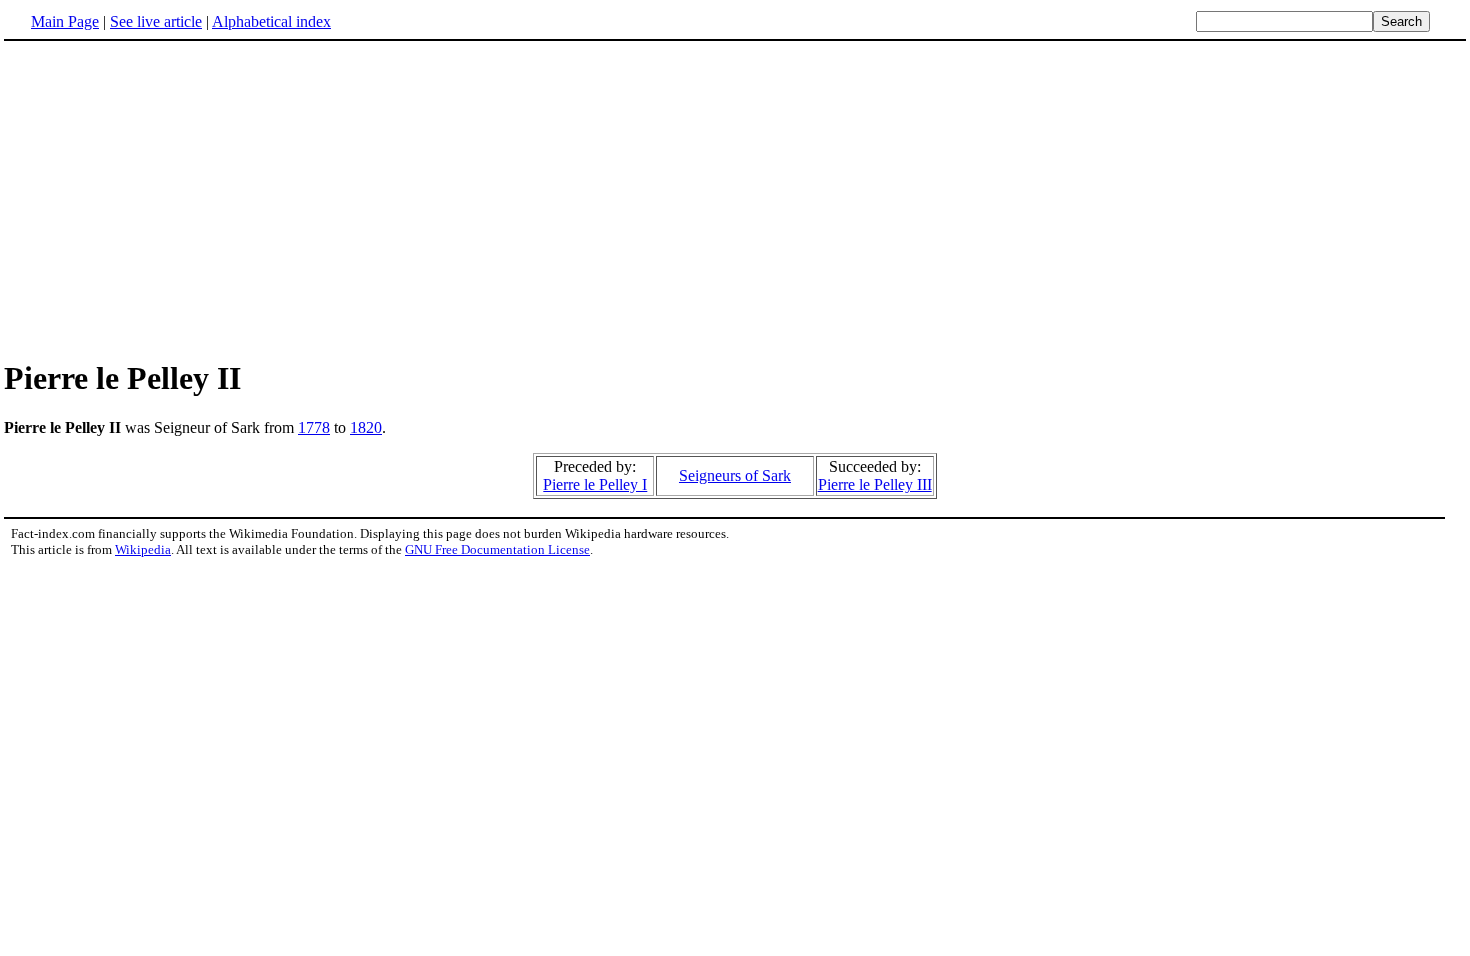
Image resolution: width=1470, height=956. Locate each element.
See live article (156, 21)
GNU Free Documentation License (497, 549)
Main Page (65, 21)
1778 (314, 427)
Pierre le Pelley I (595, 484)
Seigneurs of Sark (735, 475)
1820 (366, 427)
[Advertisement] (735, 199)
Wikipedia (143, 549)
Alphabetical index (271, 21)
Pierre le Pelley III (875, 484)
